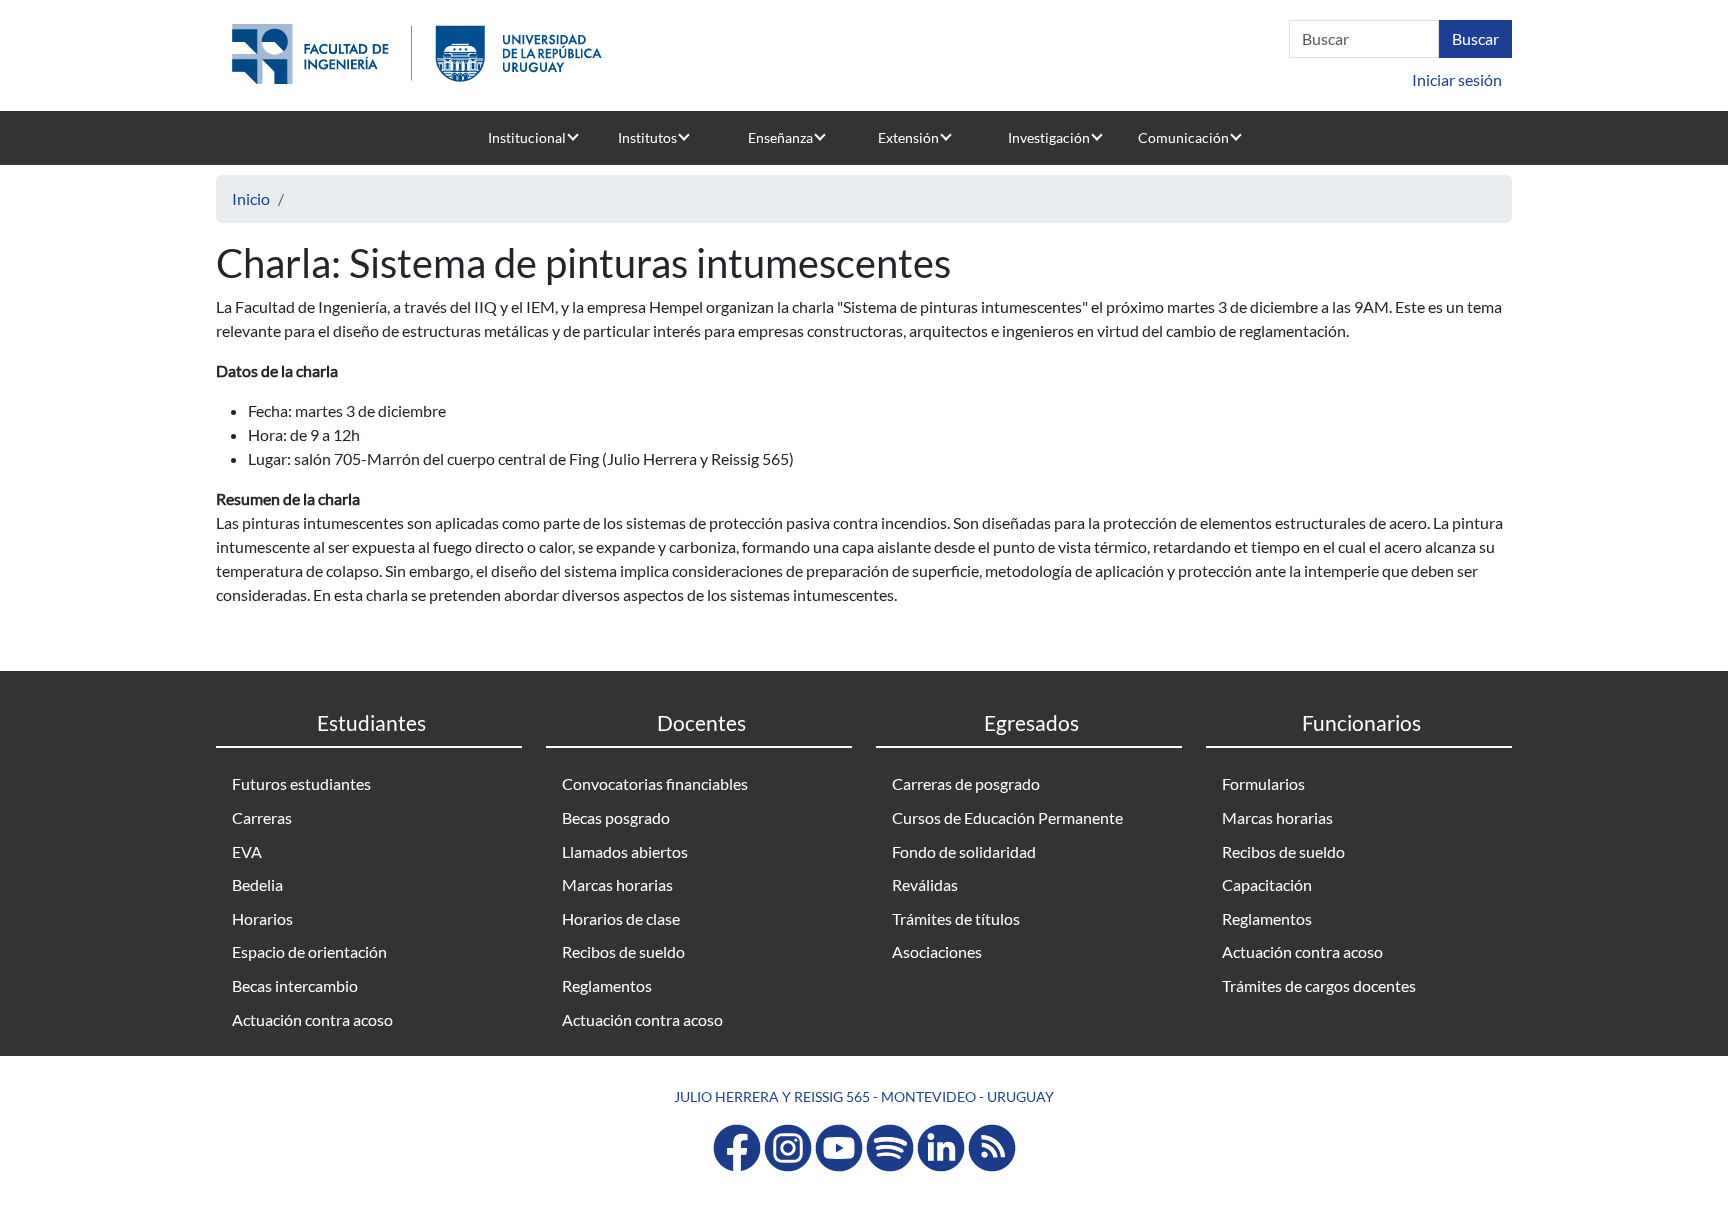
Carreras (262, 817)
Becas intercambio (295, 985)
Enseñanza (780, 137)
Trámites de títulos (956, 918)
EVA (247, 851)
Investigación (1049, 137)
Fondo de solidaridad (964, 851)
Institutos (647, 137)
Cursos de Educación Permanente (1007, 817)
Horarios (262, 918)
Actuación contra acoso (312, 1019)
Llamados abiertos (625, 851)
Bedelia (257, 884)
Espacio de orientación (309, 951)
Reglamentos (607, 985)
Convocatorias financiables (655, 783)
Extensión (908, 137)
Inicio (251, 198)
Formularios (1263, 783)
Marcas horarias (617, 884)
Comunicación (1183, 137)
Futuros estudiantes (301, 783)
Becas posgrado (616, 817)
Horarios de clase (621, 918)
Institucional (527, 137)
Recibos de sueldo (623, 951)
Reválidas (925, 884)
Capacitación (1267, 884)
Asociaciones (937, 951)
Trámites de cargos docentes (1319, 985)
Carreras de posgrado (966, 783)
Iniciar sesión (1457, 79)
